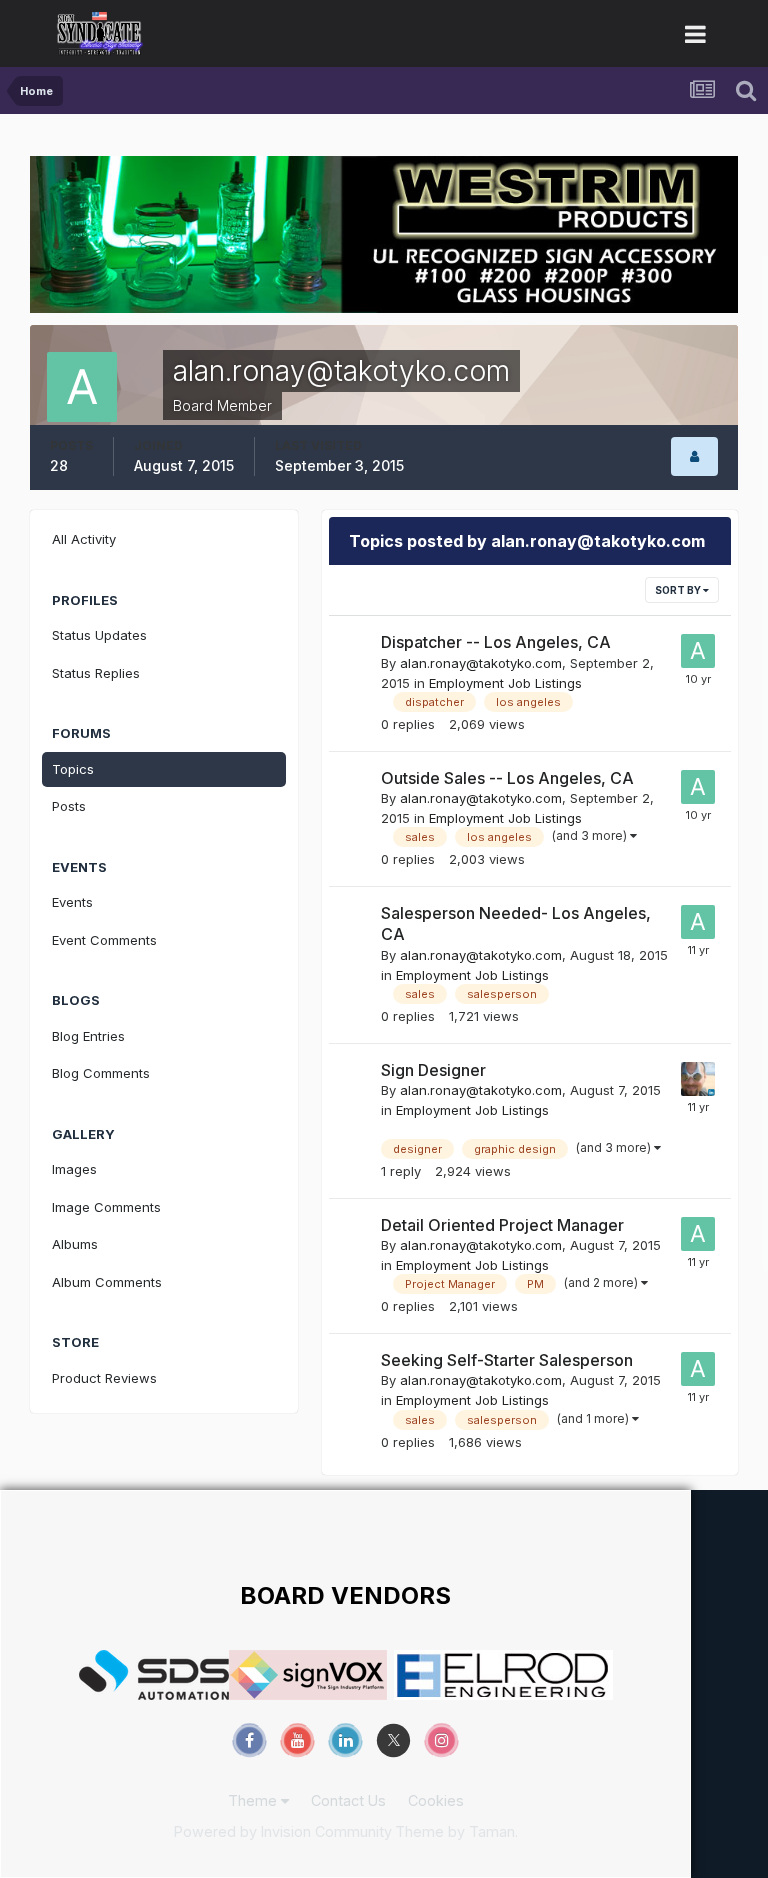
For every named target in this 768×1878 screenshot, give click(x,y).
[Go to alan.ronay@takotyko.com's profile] (698, 651)
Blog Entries (88, 1036)
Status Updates (99, 635)
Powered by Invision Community (283, 1831)
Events (72, 902)
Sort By (679, 590)
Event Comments (104, 940)
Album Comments (107, 1282)
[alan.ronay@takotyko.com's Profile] (694, 456)
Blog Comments (101, 1073)
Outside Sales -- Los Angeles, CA (507, 778)
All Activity (84, 539)
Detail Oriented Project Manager (502, 1225)
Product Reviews (104, 1378)
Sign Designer (433, 1070)
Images (74, 1169)
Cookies (436, 1800)
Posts (69, 806)
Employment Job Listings (505, 683)
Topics (73, 769)
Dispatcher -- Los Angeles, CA (496, 642)
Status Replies (96, 673)
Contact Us (348, 1800)
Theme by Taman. (456, 1831)
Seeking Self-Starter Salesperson (507, 1360)
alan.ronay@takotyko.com (481, 663)
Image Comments (106, 1207)
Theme (254, 1800)
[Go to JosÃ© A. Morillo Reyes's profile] (698, 1079)
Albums (75, 1244)
